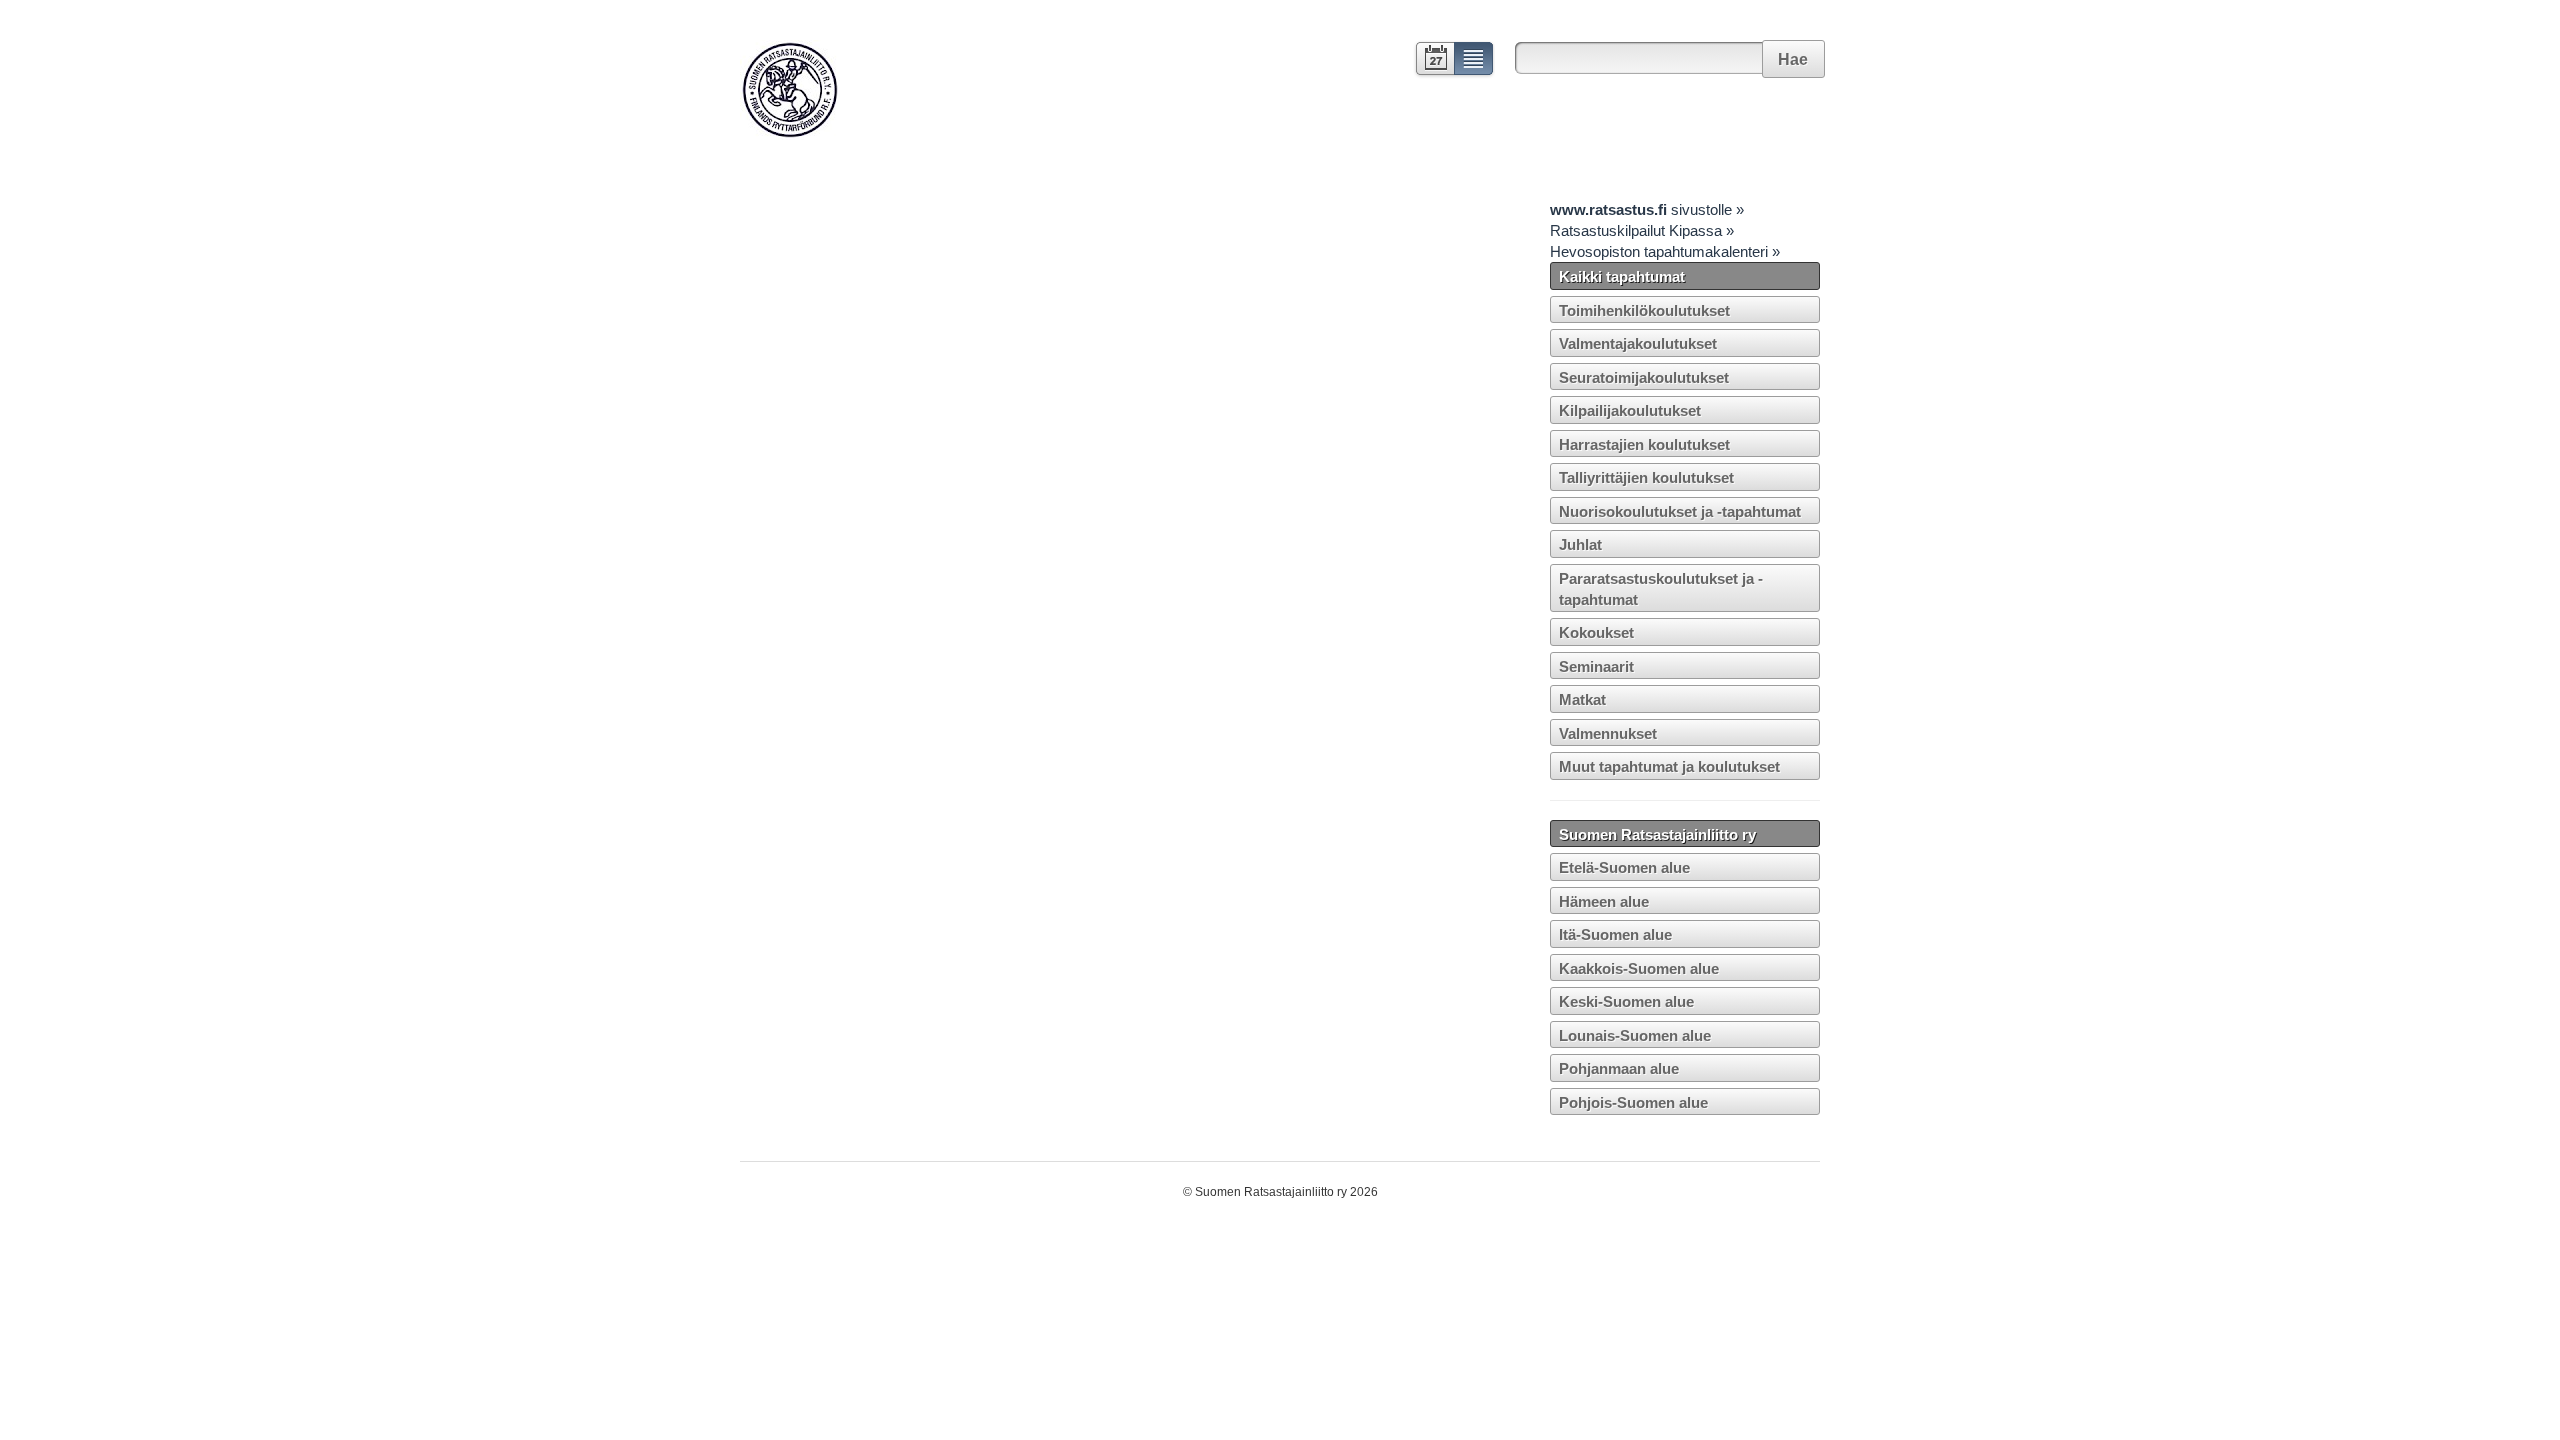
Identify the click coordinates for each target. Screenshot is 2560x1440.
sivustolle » (1647, 209)
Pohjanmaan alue (1619, 1068)
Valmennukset (1608, 733)
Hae (1793, 59)
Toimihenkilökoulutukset (1644, 310)
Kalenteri (1433, 60)
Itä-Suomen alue (1615, 934)
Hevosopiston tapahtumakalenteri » (1665, 251)
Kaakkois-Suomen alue (1639, 968)
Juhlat (1580, 544)
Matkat (1582, 699)
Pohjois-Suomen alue (1633, 1102)
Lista (1474, 60)
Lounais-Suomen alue (1635, 1035)
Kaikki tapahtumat (1622, 276)
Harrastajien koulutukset (1644, 444)
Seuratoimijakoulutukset (1644, 377)
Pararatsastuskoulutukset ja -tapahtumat (1661, 589)
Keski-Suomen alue (1626, 1001)
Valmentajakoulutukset (1638, 343)
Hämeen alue (1604, 901)
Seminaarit (1596, 666)
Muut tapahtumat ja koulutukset (1669, 766)
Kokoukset (1596, 632)
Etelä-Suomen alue (1624, 867)
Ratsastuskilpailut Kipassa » (1642, 230)
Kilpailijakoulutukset (1630, 410)
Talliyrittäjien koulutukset (1646, 477)
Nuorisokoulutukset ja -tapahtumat (1680, 511)
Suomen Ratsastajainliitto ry (1657, 834)
